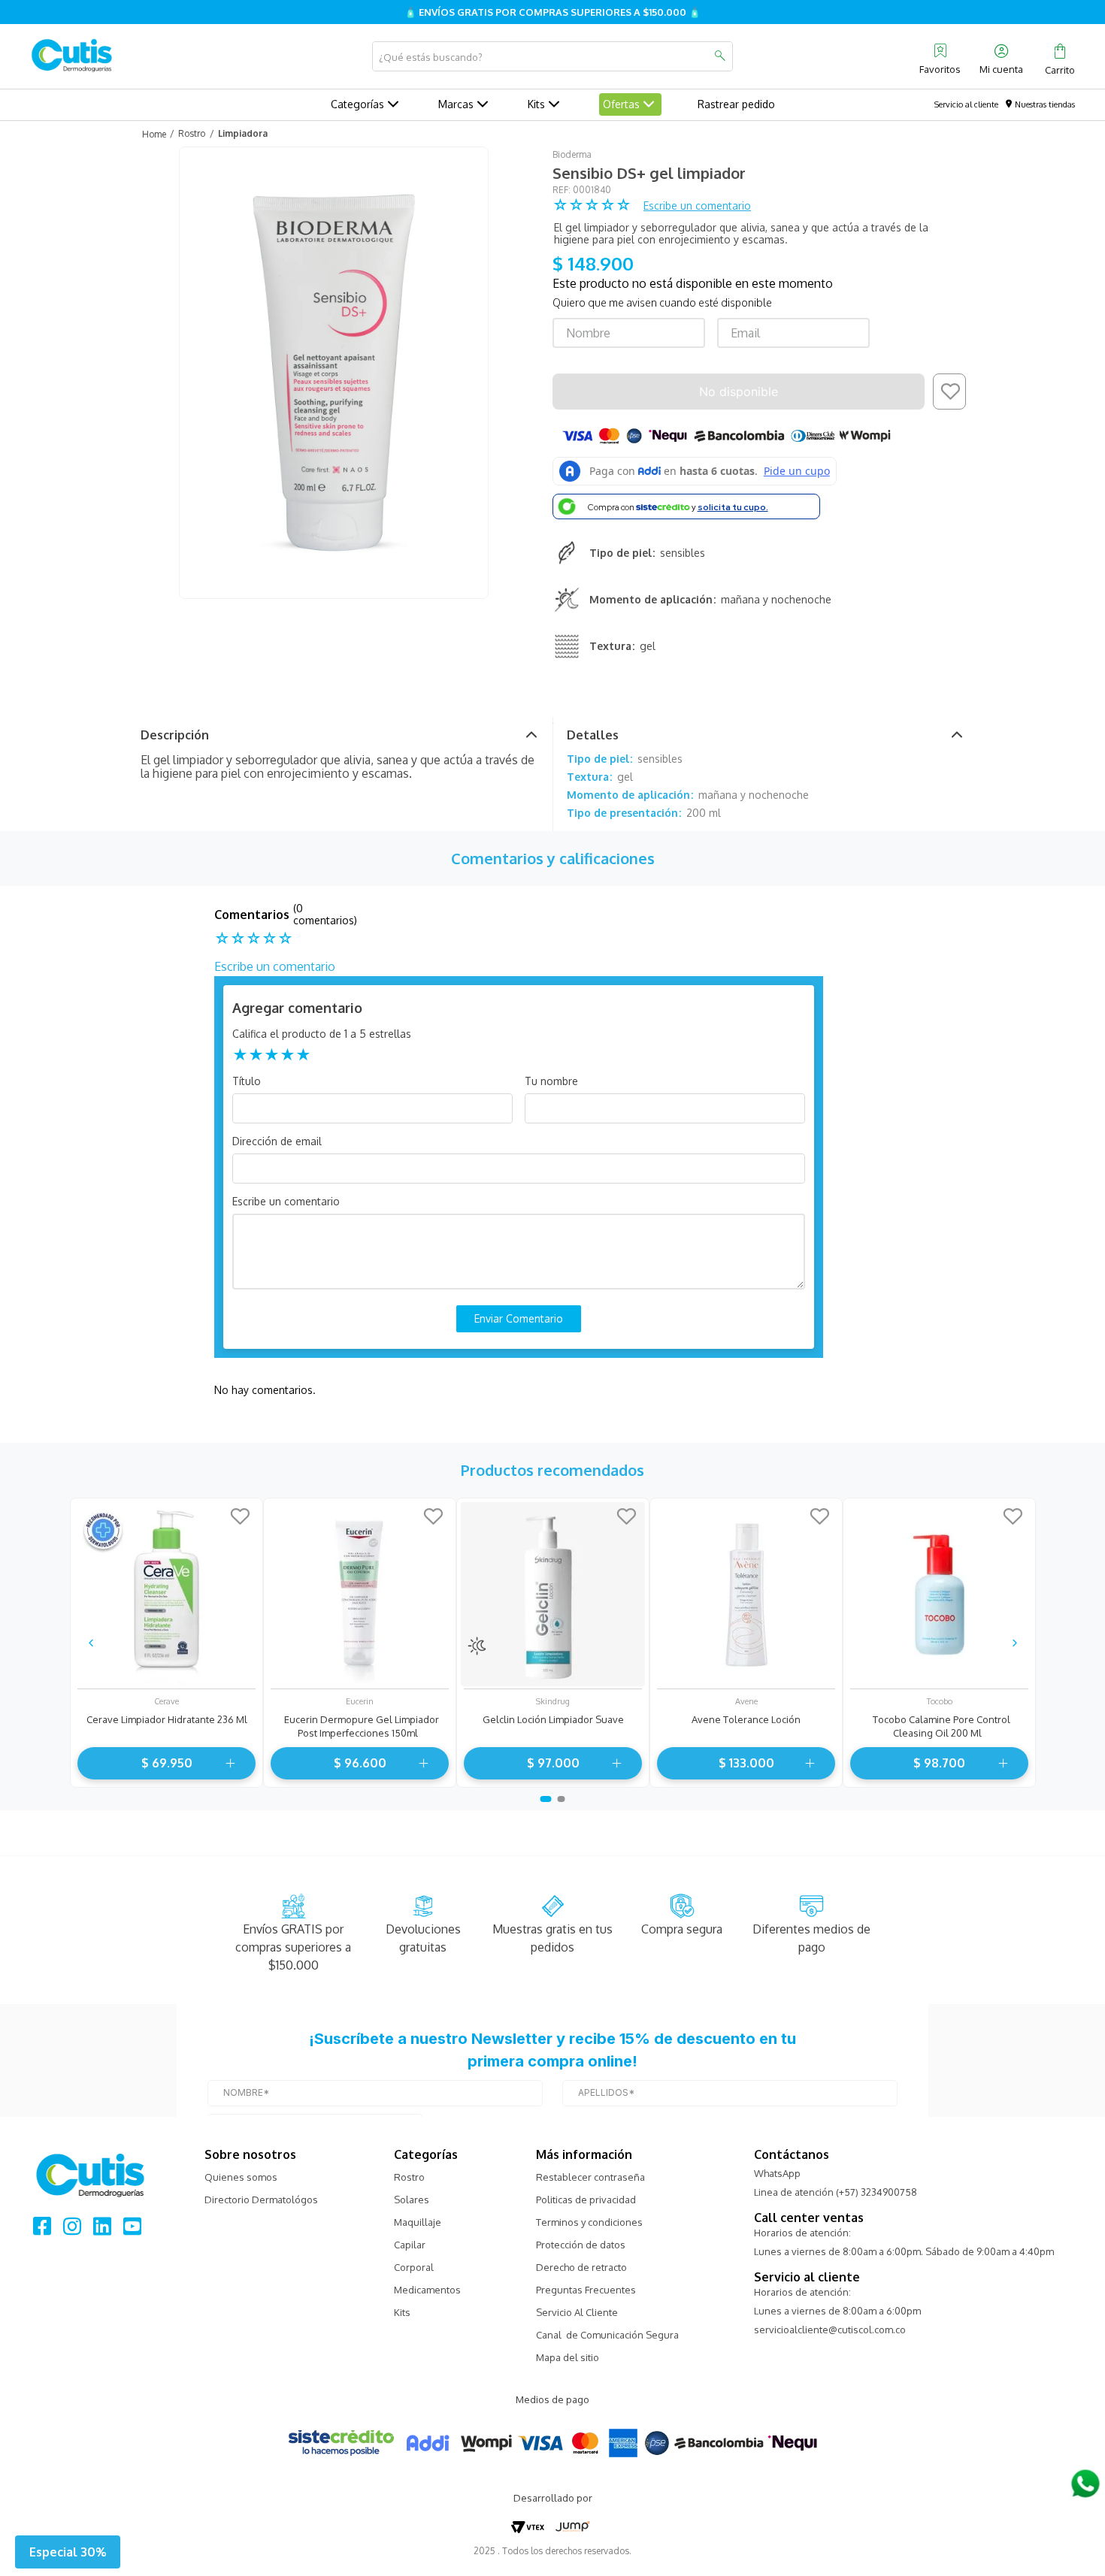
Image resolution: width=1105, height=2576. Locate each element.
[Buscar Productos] (719, 56)
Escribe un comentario (697, 206)
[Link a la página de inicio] (153, 134)
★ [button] (240, 1054)
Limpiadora (243, 133)
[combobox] (552, 56)
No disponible (739, 392)
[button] (68, 2552)
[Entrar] (1003, 56)
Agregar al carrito (228, 1763)
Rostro (192, 133)
